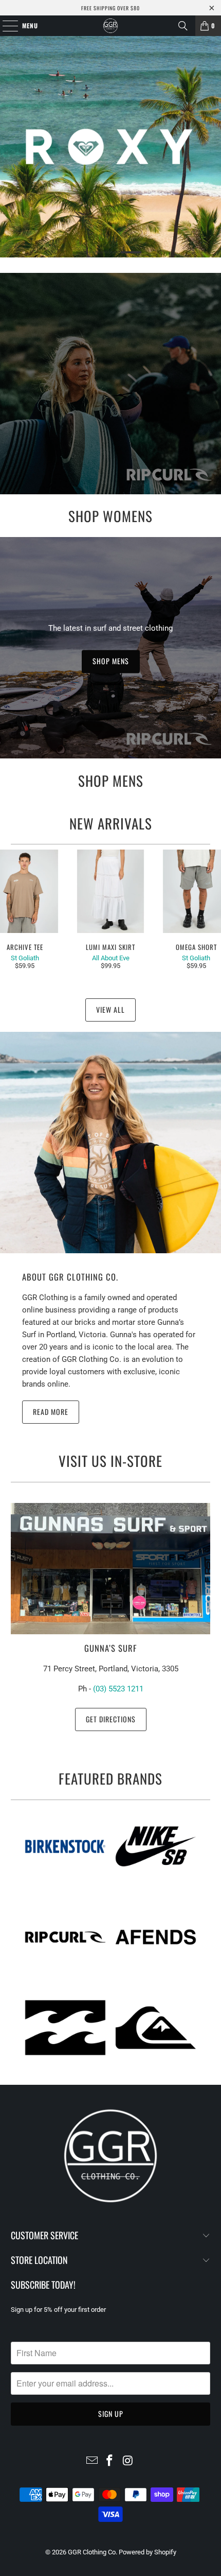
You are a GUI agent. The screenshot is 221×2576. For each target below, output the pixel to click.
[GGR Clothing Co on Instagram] (128, 2461)
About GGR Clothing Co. (70, 1277)
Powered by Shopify (148, 2552)
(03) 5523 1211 (118, 1689)
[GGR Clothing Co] (111, 26)
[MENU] (5, 26)
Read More (51, 1412)
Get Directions (111, 1719)
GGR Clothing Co (92, 2552)
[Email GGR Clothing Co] (92, 2461)
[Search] (183, 26)
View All (110, 1009)
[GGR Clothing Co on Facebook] (110, 2461)
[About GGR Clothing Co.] (110, 1143)
